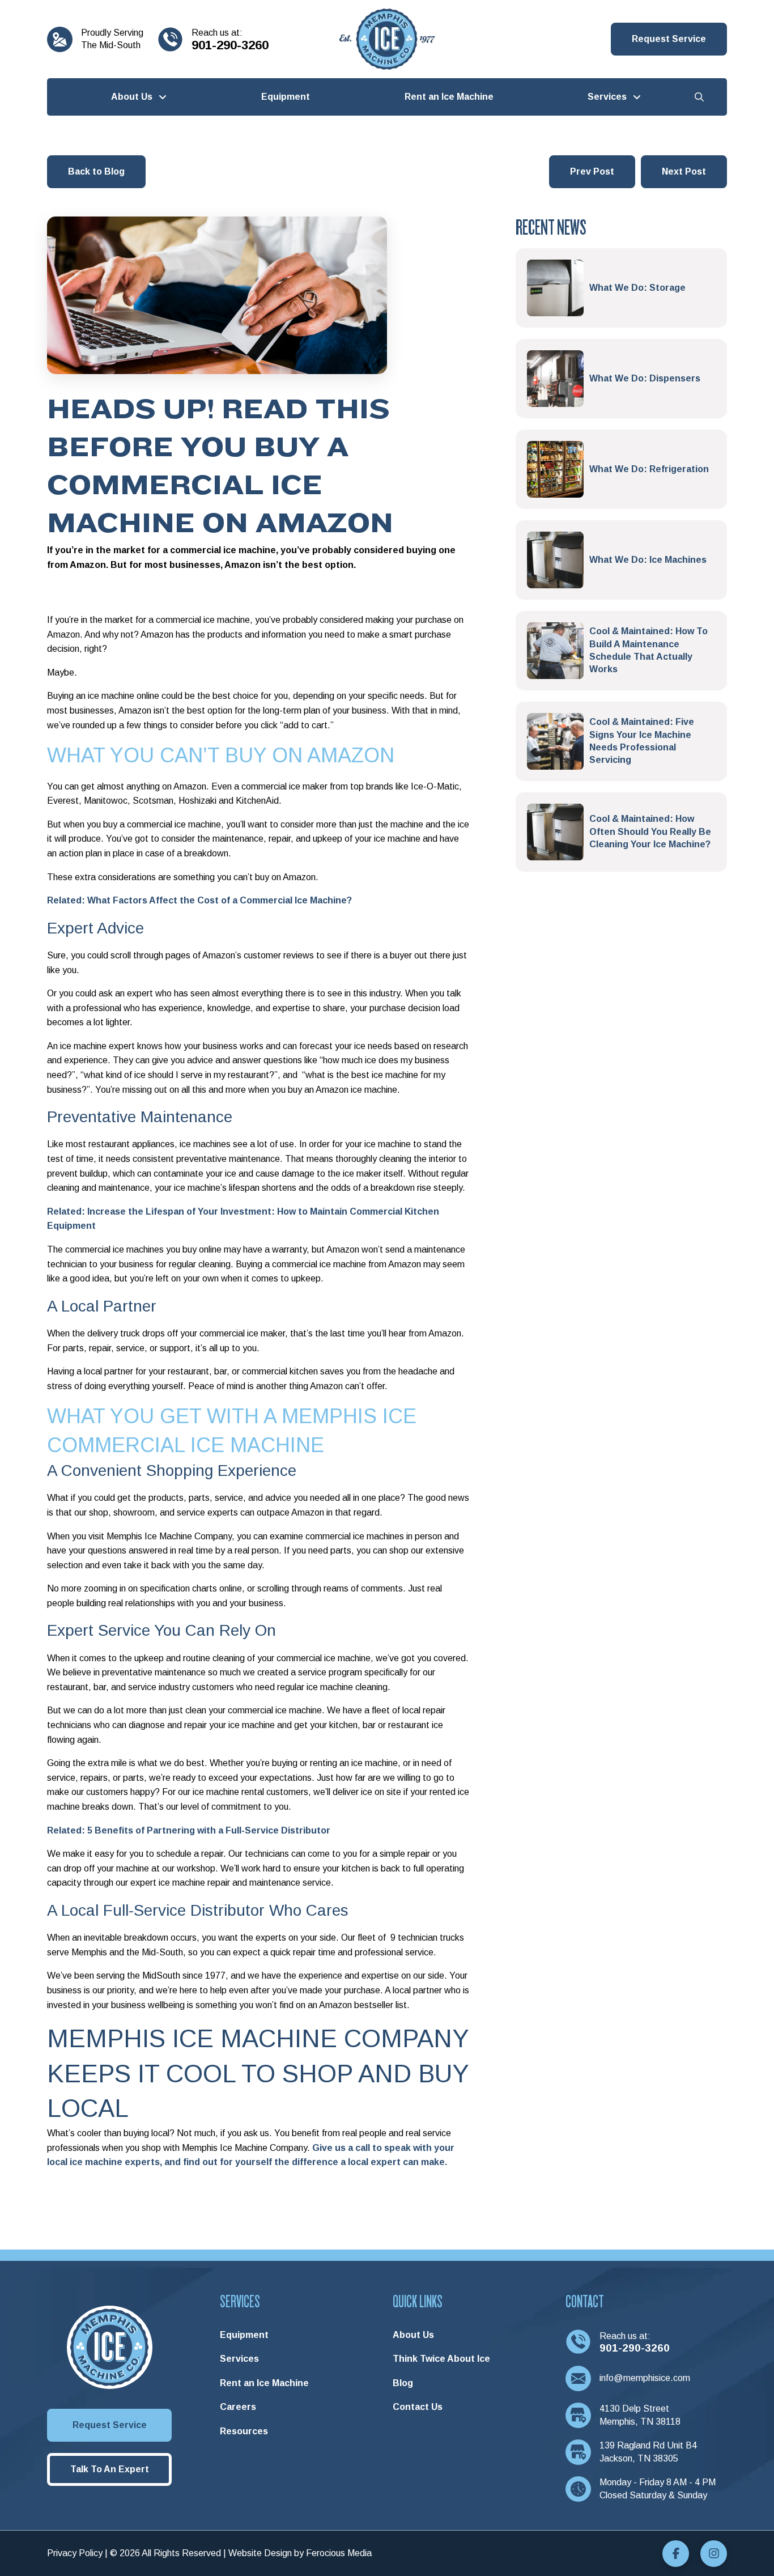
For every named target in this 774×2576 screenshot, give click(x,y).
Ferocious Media (339, 2553)
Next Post (684, 171)
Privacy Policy (75, 2553)
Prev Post (592, 171)
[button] (669, 39)
